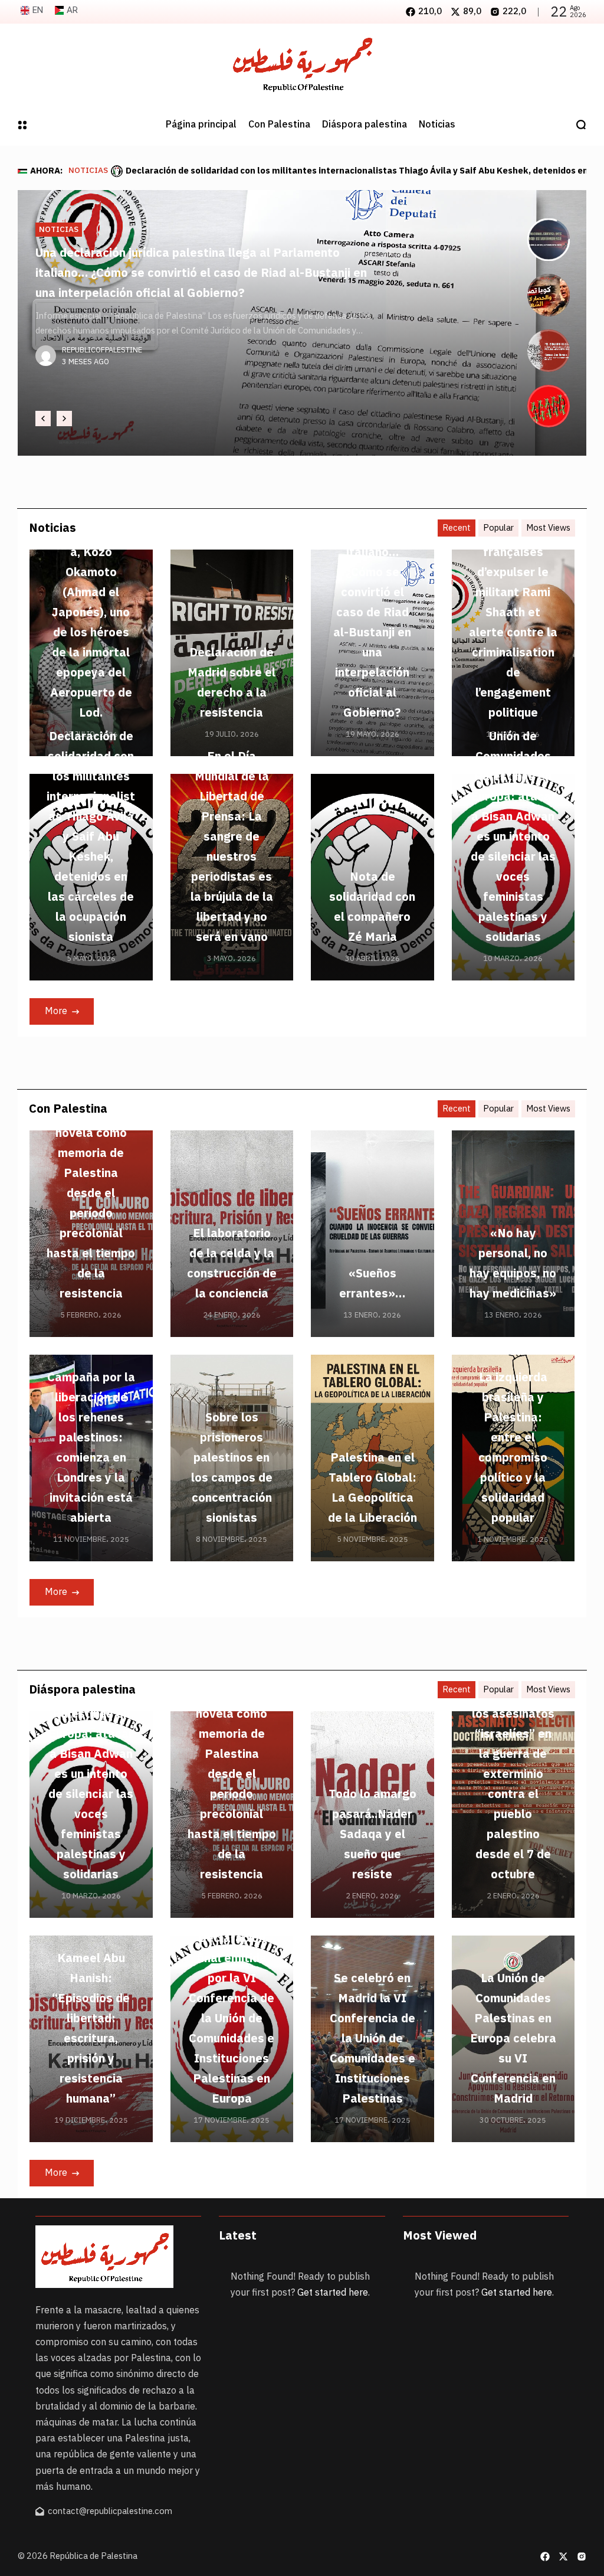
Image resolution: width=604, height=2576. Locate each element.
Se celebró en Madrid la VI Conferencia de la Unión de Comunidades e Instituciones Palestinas (372, 2038)
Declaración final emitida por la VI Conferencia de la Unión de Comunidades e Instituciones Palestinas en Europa (232, 2018)
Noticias (88, 171)
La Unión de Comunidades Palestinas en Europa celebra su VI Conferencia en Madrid (513, 2038)
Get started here (333, 2293)
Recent (457, 528)
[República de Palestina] (302, 64)
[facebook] (545, 2557)
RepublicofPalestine (102, 370)
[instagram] (582, 2557)
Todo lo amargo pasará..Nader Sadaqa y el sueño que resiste (372, 1834)
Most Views (548, 528)
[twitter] (563, 2557)
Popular (498, 528)
